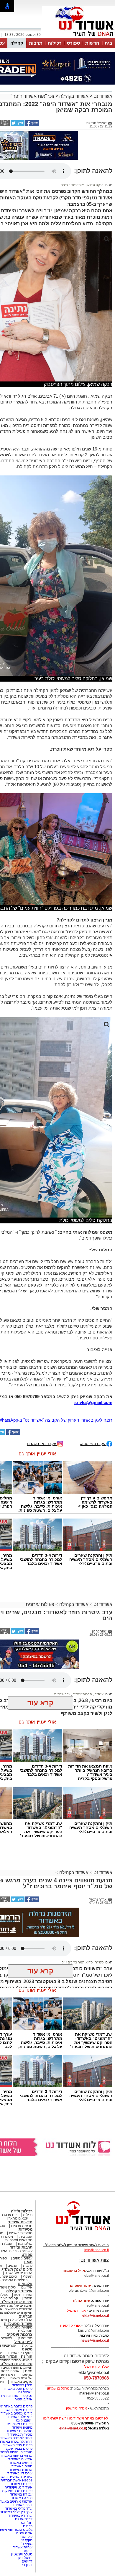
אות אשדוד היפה (72, 185)
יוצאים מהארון (17, 2218)
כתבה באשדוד (21, 2498)
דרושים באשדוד (21, 2463)
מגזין (28, 2262)
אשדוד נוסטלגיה (18, 2324)
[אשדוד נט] (75, 2232)
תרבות (36, 43)
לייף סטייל (23, 2342)
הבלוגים (26, 2316)
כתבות (28, 2266)
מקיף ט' (27, 2540)
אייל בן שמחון (23, 2399)
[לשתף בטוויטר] (17, 125)
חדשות (92, 43)
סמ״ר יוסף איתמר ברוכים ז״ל (83, 1962)
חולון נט (26, 2523)
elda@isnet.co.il (96, 2316)
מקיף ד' (27, 2544)
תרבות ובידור (21, 2247)
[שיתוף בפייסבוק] (32, 125)
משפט (27, 2349)
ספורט (73, 43)
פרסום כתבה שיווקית (17, 2491)
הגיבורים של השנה (19, 2273)
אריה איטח (24, 2533)
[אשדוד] (78, 38)
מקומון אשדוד (22, 2427)
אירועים (27, 2287)
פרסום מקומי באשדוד (17, 2410)
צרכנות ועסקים (19, 2334)
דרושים (27, 2561)
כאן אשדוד (24, 2537)
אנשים (13, 2266)
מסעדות (26, 2229)
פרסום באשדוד (21, 2484)
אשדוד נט (102, 96)
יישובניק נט (24, 2420)
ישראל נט (25, 2392)
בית (109, 43)
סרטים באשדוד (21, 2382)
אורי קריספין (70, 2326)
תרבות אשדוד (82, 1694)
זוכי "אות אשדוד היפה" (32, 96)
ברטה (28, 2551)
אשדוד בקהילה (74, 96)
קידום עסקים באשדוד (17, 2413)
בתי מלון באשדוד (20, 2417)
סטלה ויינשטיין (22, 2554)
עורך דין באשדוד (20, 2516)
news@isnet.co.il (95, 2340)
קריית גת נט (24, 2519)
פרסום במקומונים (20, 2424)
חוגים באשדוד (22, 2466)
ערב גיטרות (62, 1694)
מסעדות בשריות (21, 2233)
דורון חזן (27, 2565)
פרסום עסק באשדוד (17, 2389)
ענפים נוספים (23, 2258)
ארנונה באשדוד (21, 2470)
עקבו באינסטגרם (42, 1443)
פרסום (27, 2526)
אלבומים (25, 2284)
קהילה (17, 43)
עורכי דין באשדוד (20, 2473)
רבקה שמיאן (95, 185)
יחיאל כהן (25, 2558)
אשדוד (99, 1694)
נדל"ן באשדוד (22, 2385)
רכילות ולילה (22, 2211)
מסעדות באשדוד (20, 2434)
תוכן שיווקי (25, 2338)
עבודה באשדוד (21, 2494)
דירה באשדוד (22, 2505)
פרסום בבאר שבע (19, 2449)
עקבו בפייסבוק (93, 1443)
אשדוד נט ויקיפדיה (18, 2487)
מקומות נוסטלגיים (19, 2327)
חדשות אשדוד (20, 2222)
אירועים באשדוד (20, 2459)
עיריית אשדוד (23, 2547)
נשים (29, 2371)
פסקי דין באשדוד (20, 2353)
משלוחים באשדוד (19, 2431)
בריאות (27, 2345)
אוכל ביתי (25, 2237)
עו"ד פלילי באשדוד (18, 2508)
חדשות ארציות (22, 2226)
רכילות (55, 43)
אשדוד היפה (23, 2295)
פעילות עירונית (40, 1604)
